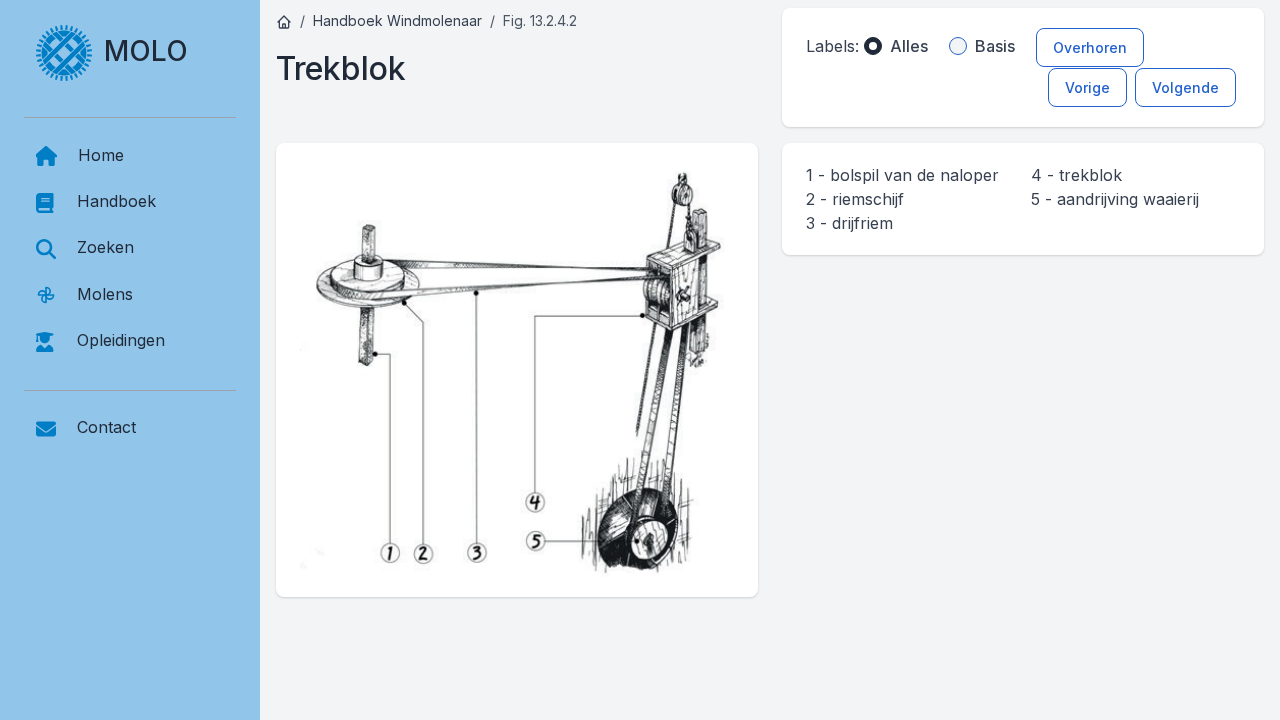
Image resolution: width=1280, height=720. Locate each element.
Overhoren (1090, 47)
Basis (995, 46)
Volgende (1185, 87)
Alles (909, 46)
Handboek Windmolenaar (397, 20)
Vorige (1087, 87)
